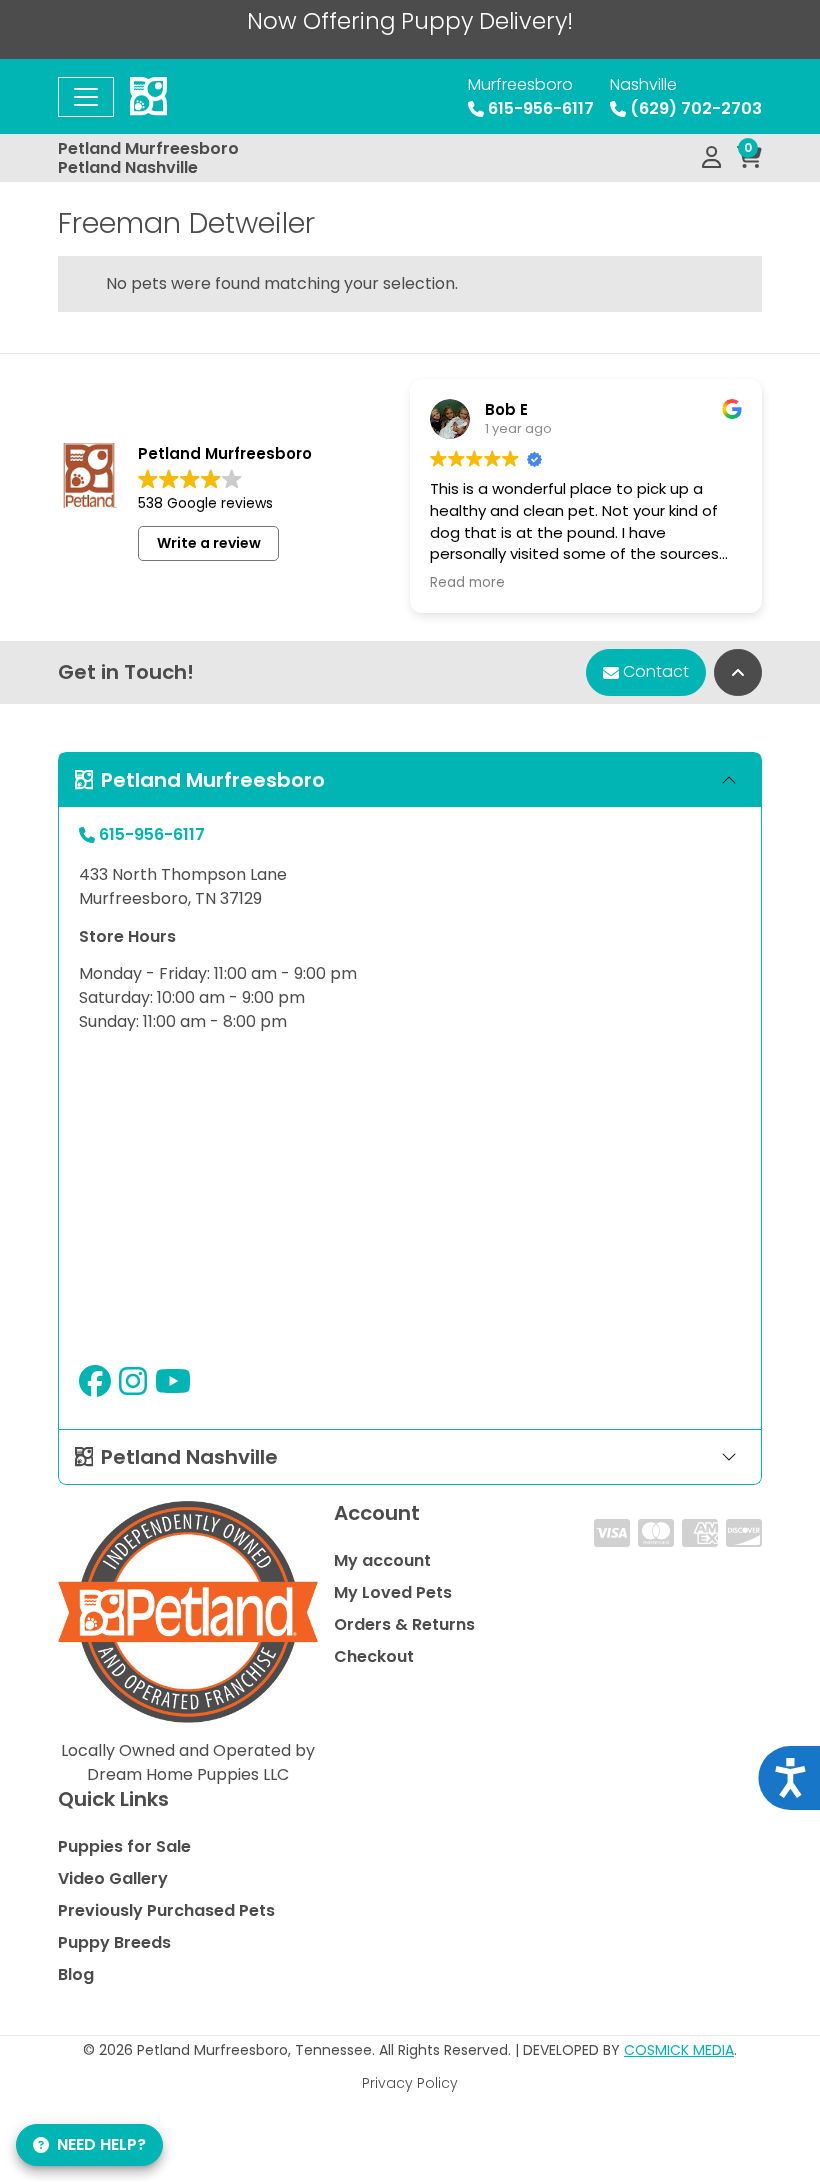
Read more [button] (467, 583)
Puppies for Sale (124, 1846)
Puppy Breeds (114, 1942)
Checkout (374, 1656)
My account (382, 1560)
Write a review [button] (209, 543)
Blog (76, 1974)
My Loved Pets (393, 1592)
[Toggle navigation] (86, 97)
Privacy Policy (410, 2083)
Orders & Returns (404, 1624)
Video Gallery (113, 1878)
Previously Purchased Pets (166, 1910)
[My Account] (711, 158)
